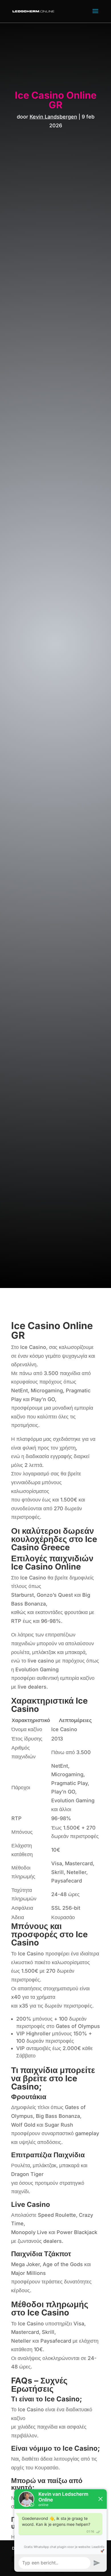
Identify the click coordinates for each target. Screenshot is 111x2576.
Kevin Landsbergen (53, 117)
